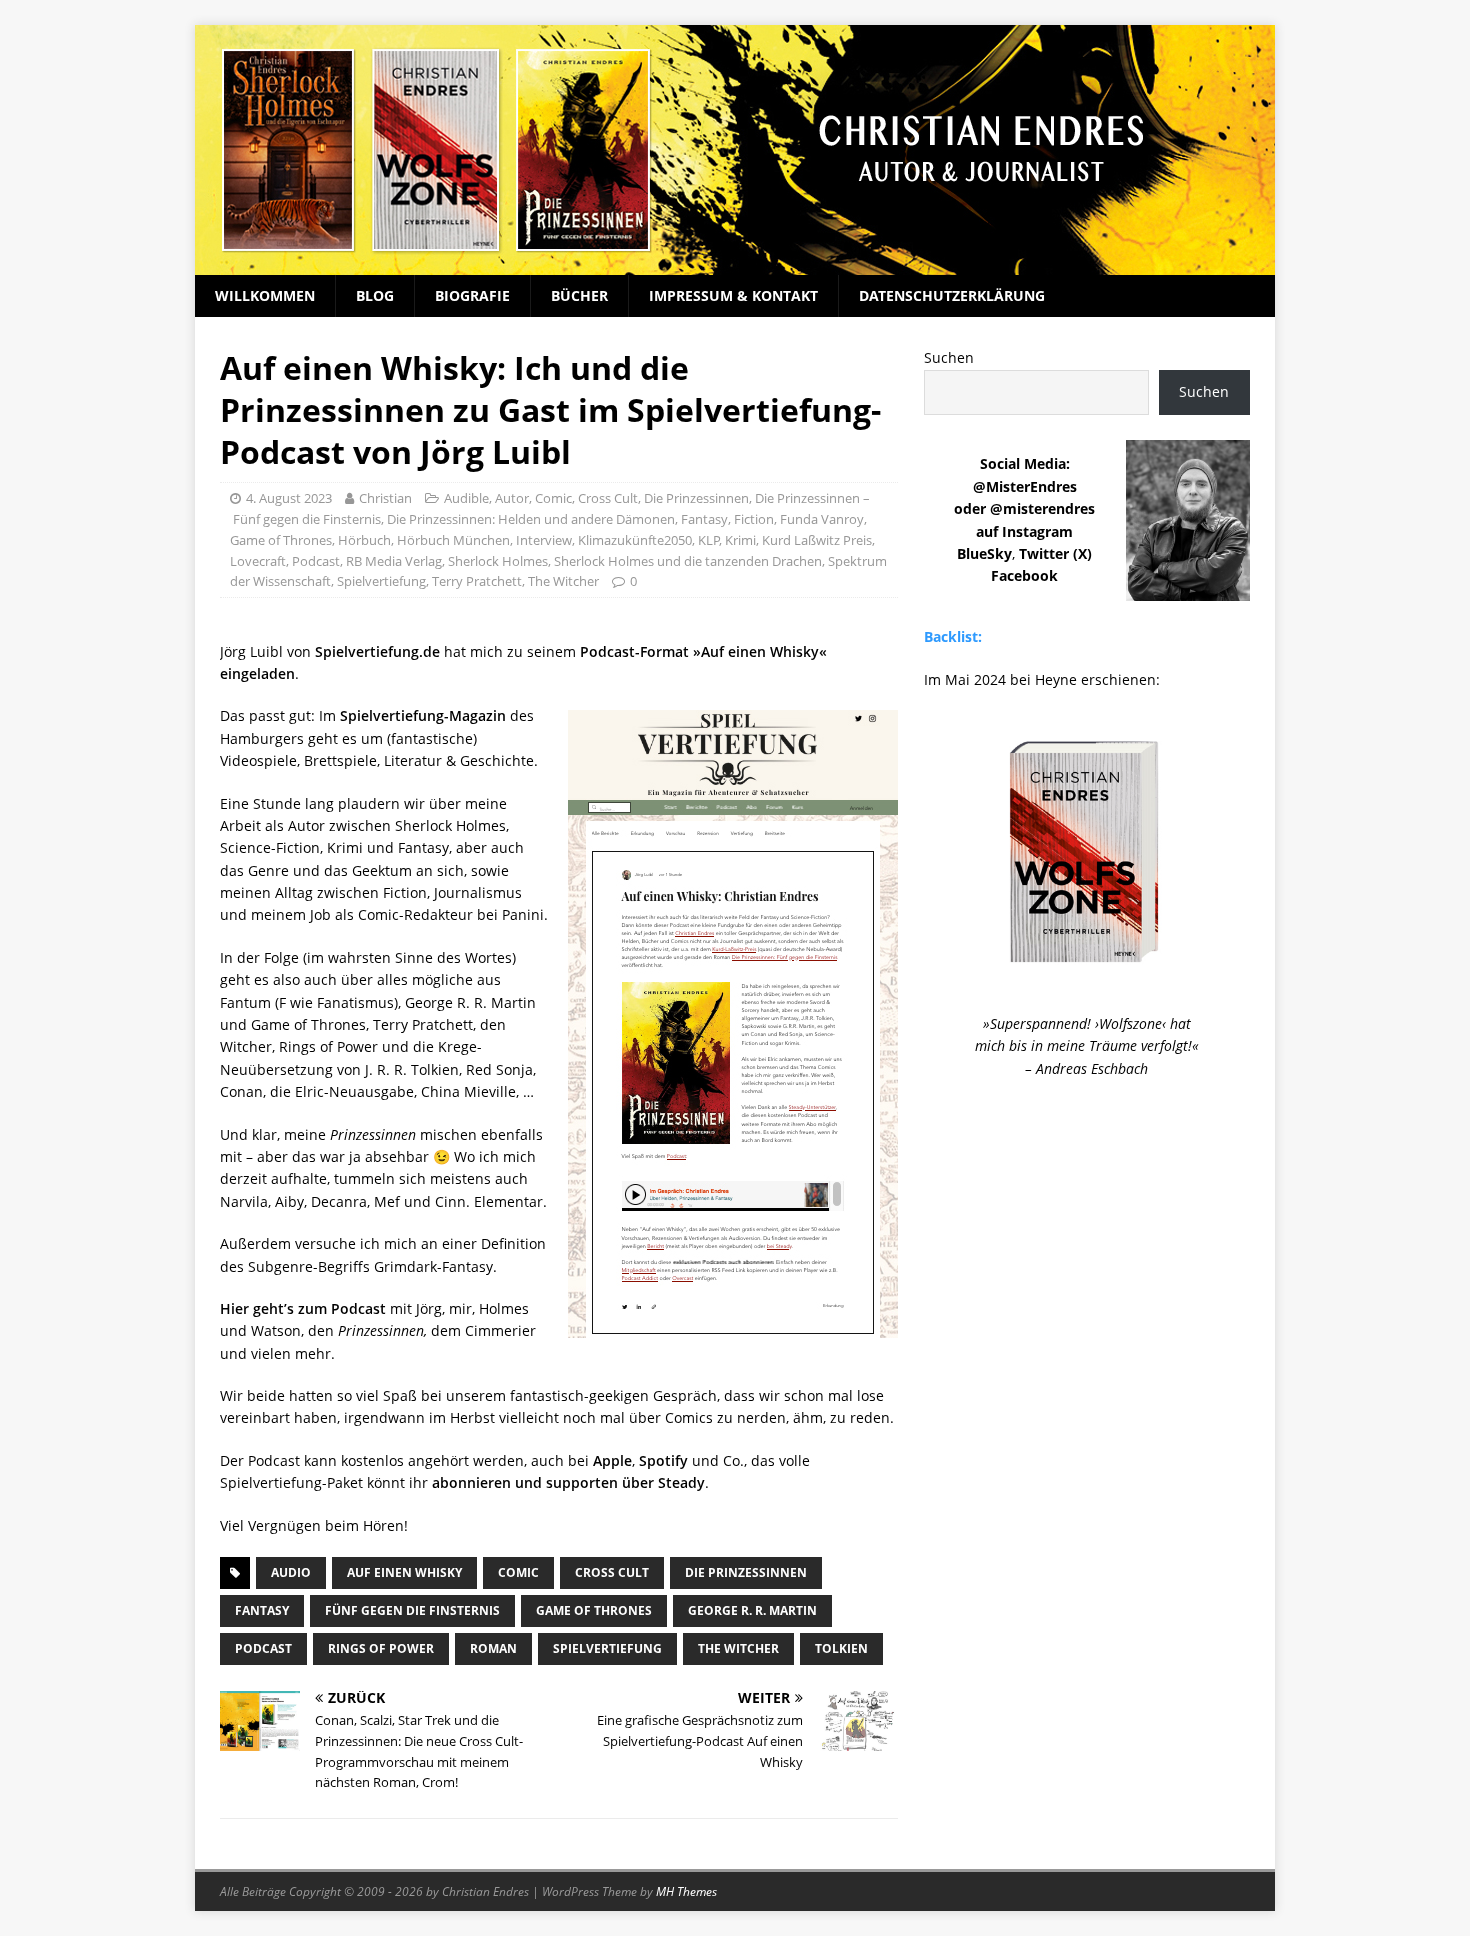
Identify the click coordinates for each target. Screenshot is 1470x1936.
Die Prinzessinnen (696, 498)
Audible (466, 498)
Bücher (579, 295)
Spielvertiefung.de (377, 651)
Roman (493, 1648)
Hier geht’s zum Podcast (303, 1308)
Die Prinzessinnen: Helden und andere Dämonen (531, 519)
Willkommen (265, 295)
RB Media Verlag (394, 561)
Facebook (1024, 575)
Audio (291, 1572)
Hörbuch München (453, 540)
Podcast (316, 561)
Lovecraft (258, 561)
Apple (612, 1460)
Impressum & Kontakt (733, 295)
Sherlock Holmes (498, 561)
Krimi (740, 540)
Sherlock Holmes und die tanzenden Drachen (688, 561)
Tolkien (841, 1648)
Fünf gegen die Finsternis (412, 1610)
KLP (709, 540)
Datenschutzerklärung (952, 295)
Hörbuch (364, 540)
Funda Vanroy (822, 519)
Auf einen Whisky (404, 1572)
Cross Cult (608, 498)
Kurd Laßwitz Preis (817, 540)
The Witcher (563, 581)
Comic (553, 498)
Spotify (663, 1460)
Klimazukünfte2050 (635, 540)
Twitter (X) (1055, 553)
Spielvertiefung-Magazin (423, 715)
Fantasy (704, 519)
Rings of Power (381, 1648)
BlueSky (984, 553)
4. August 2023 (289, 498)
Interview (544, 540)
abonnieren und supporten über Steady (568, 1482)
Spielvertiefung (381, 581)
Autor (512, 498)
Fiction (754, 519)
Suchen (949, 357)
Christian (385, 498)
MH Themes (686, 1891)
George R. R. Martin (752, 1610)
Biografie (472, 295)
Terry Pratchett (477, 581)
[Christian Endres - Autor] (735, 263)
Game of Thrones (281, 540)
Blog (375, 295)
